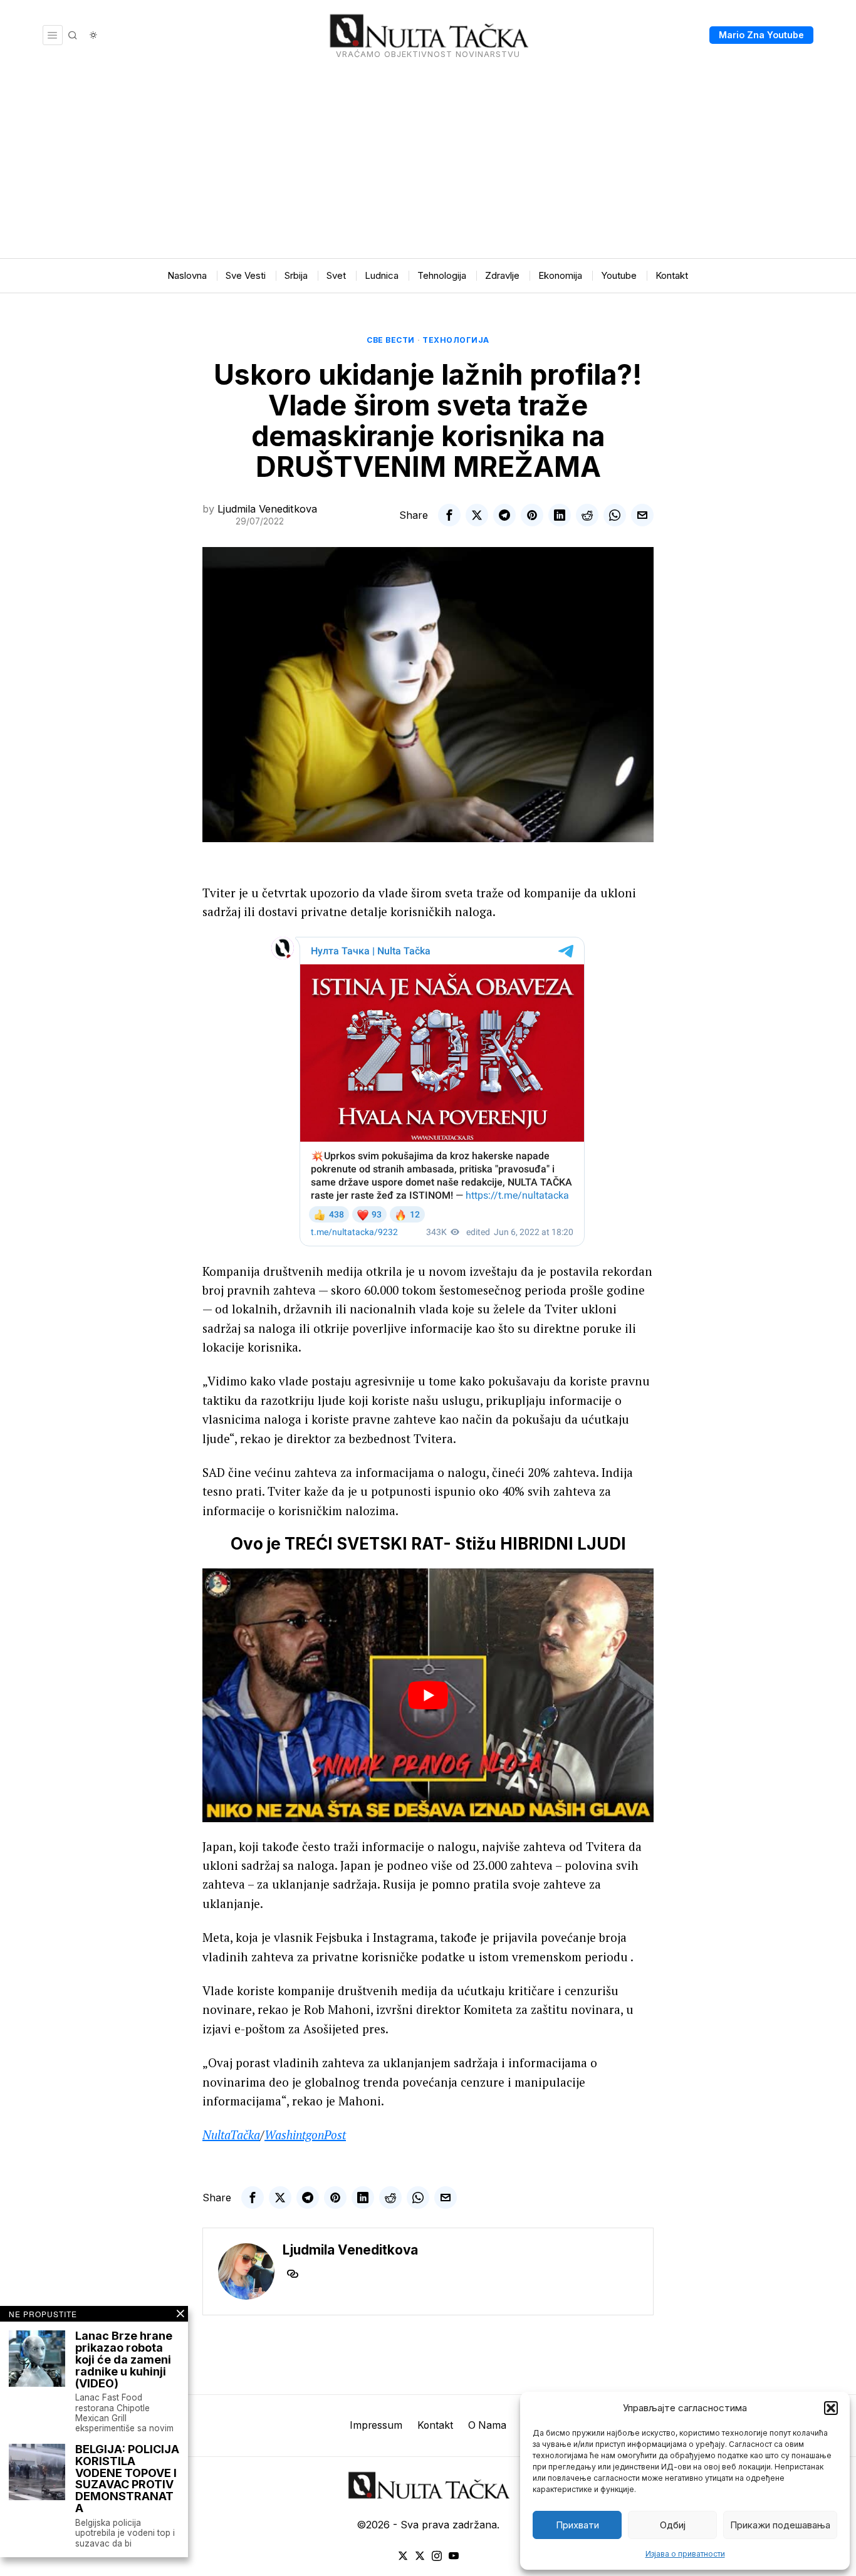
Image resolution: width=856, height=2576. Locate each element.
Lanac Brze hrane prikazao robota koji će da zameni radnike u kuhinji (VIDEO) (124, 2360)
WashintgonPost (305, 2135)
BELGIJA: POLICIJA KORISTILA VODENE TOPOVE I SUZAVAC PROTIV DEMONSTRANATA (127, 2479)
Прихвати (577, 2525)
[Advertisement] (428, 164)
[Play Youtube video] (428, 1695)
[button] (831, 2408)
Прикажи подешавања (780, 2525)
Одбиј (673, 2525)
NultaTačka (231, 2135)
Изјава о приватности (685, 2554)
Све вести (391, 340)
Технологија (456, 340)
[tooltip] (449, 515)
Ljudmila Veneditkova (267, 509)
